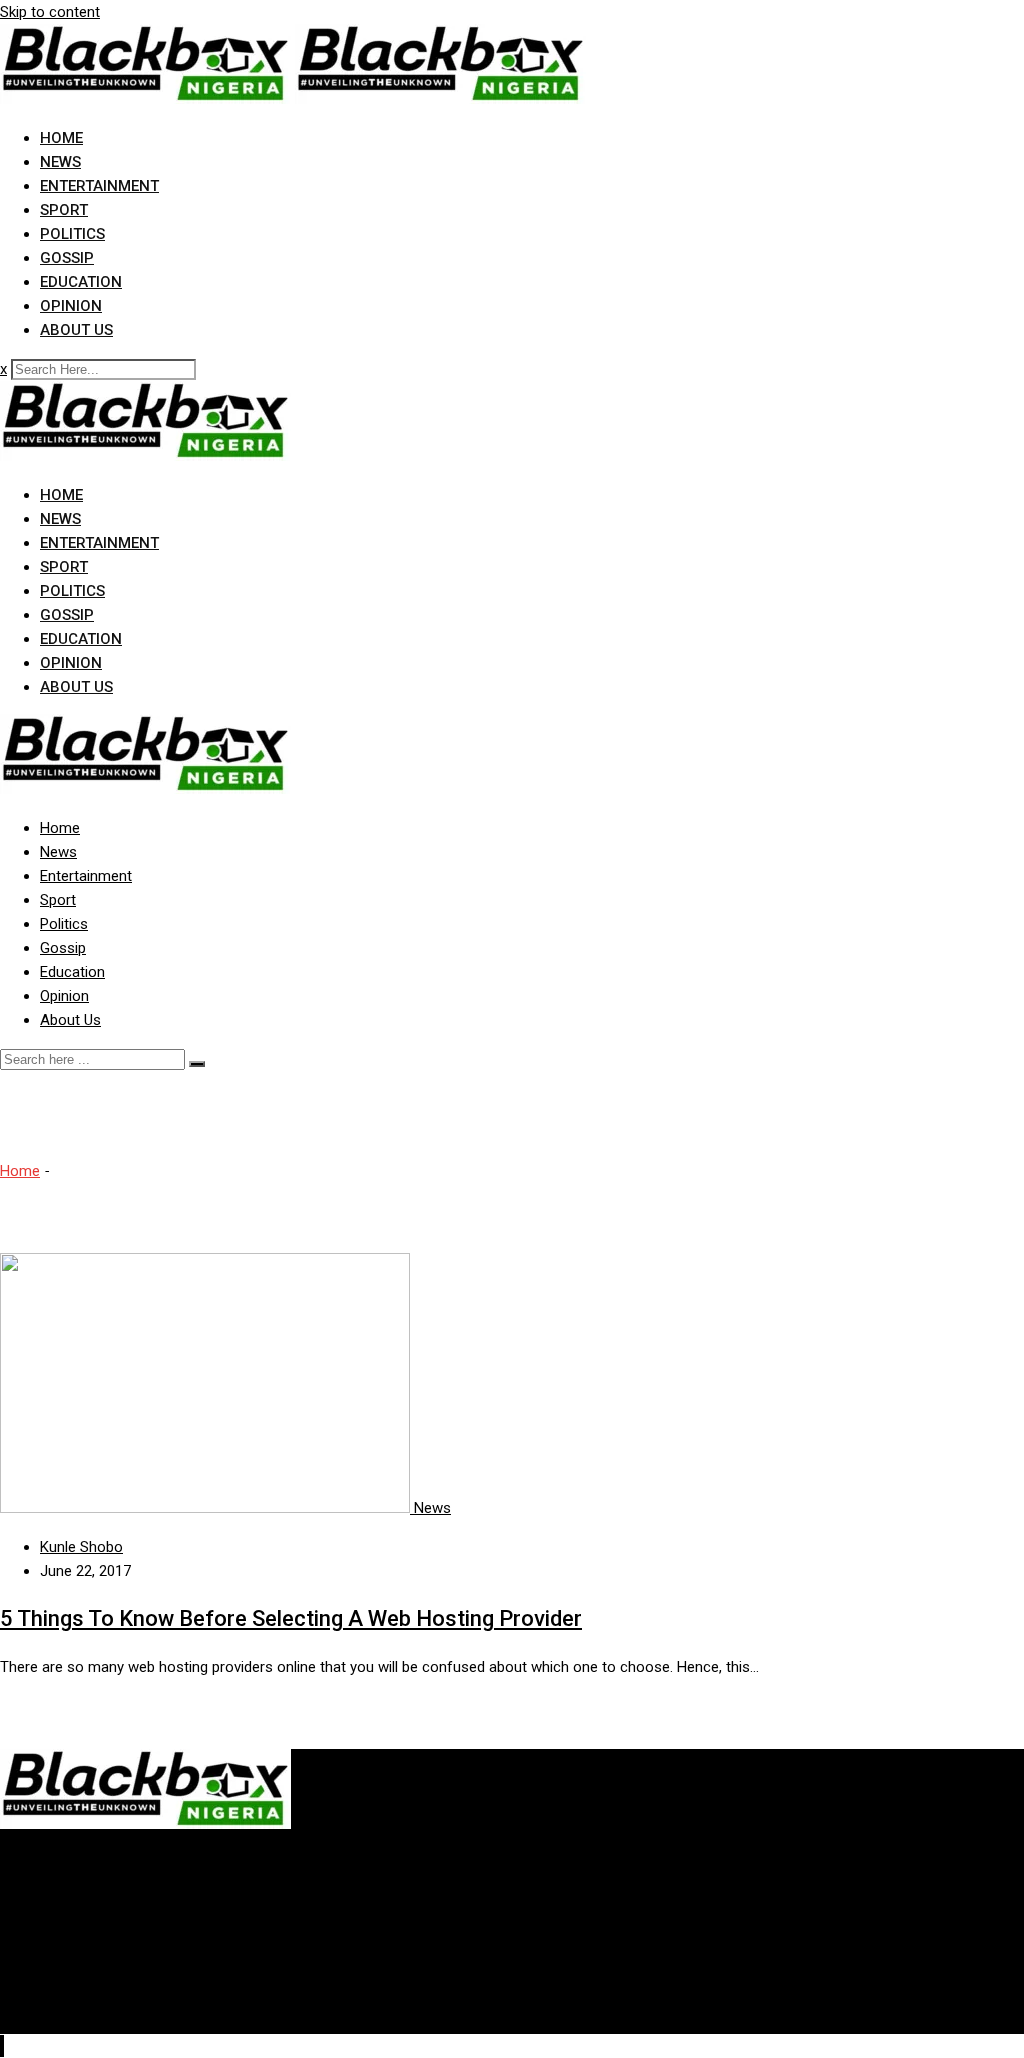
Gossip (67, 258)
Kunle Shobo (81, 1547)
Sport (64, 210)
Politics (72, 234)
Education (81, 282)
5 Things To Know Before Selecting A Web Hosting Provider (291, 1618)
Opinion (71, 306)
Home (61, 138)
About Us (76, 330)
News (60, 162)
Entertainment (99, 186)
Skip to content (50, 12)
